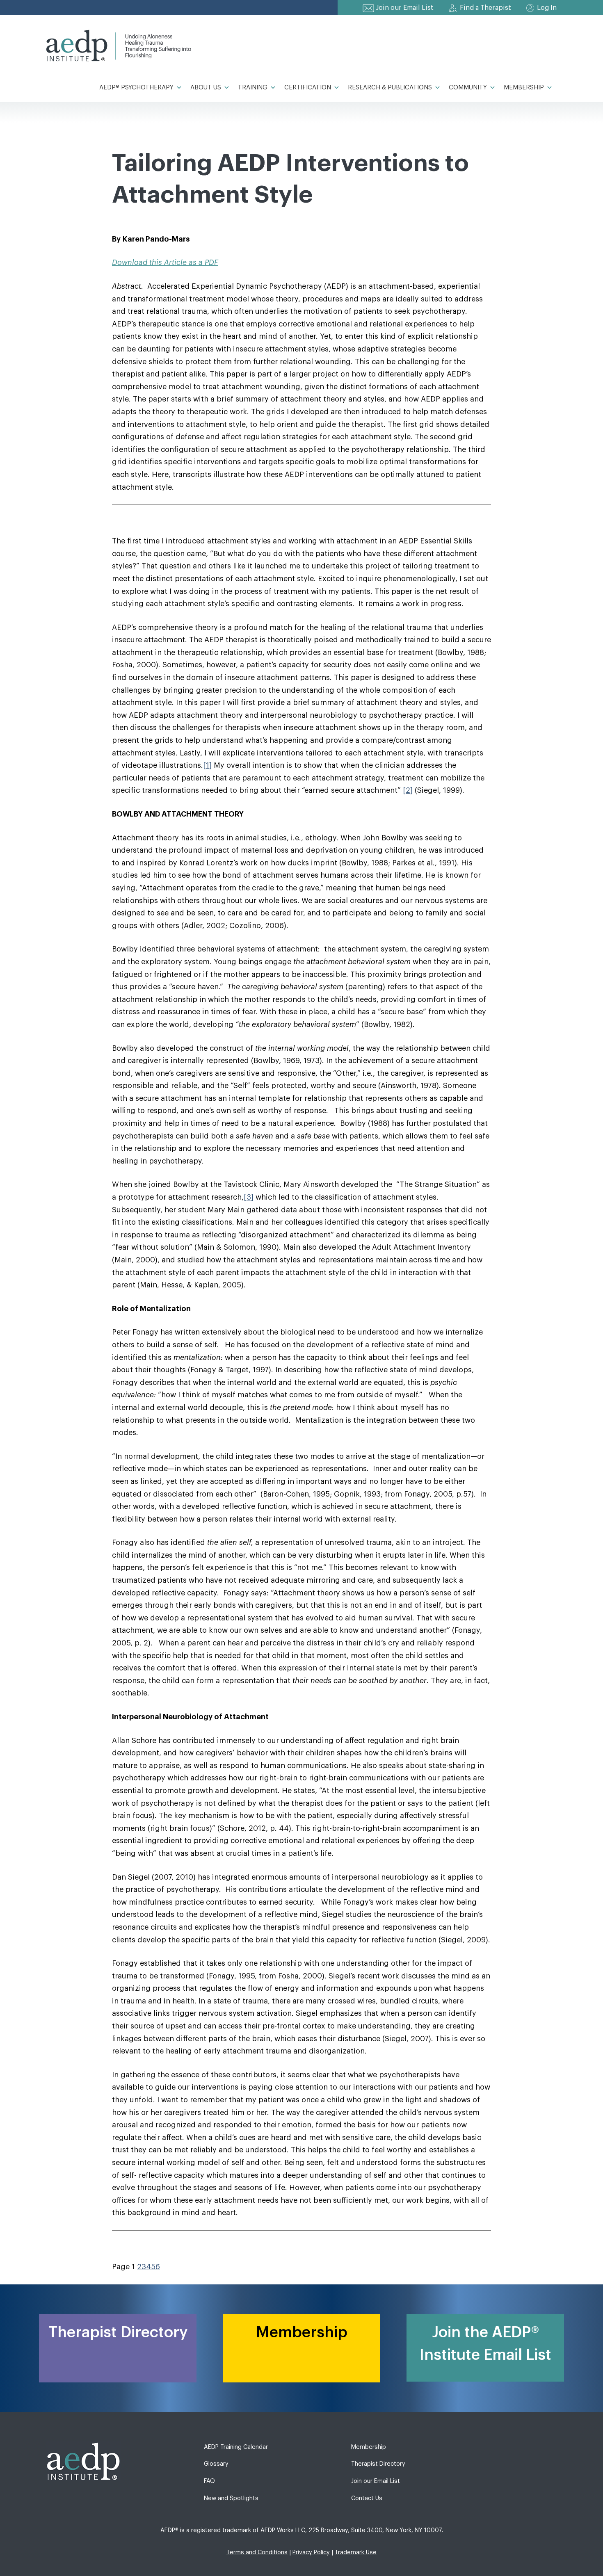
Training (253, 88)
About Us (206, 88)
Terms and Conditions (257, 2552)
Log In (547, 8)
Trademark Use (356, 2552)
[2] (408, 790)
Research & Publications (390, 88)
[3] (249, 1197)
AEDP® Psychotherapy (136, 88)
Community (468, 88)
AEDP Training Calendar (236, 2447)
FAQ (209, 2481)
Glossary (216, 2464)
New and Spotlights (231, 2498)
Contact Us (367, 2498)
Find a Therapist (485, 8)
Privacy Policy (311, 2552)
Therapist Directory (378, 2464)
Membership (524, 88)
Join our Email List (405, 8)
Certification (308, 88)
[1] (207, 765)
